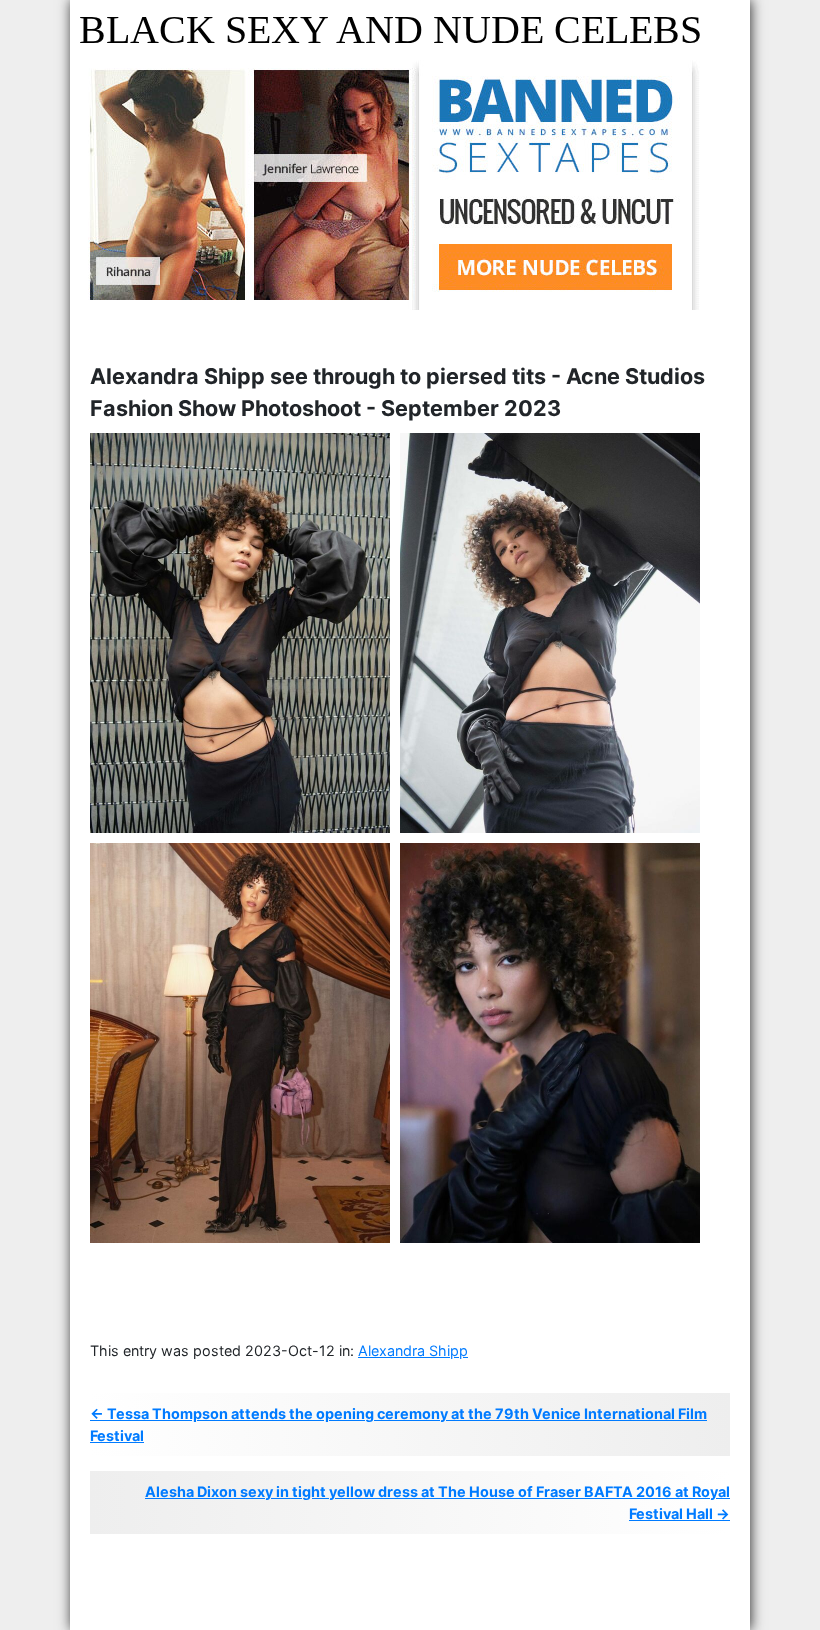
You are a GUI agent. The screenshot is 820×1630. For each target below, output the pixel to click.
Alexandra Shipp (413, 1350)
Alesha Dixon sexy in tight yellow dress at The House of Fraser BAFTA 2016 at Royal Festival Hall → (437, 1502)
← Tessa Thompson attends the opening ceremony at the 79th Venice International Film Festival (398, 1424)
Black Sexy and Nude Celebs (390, 29)
